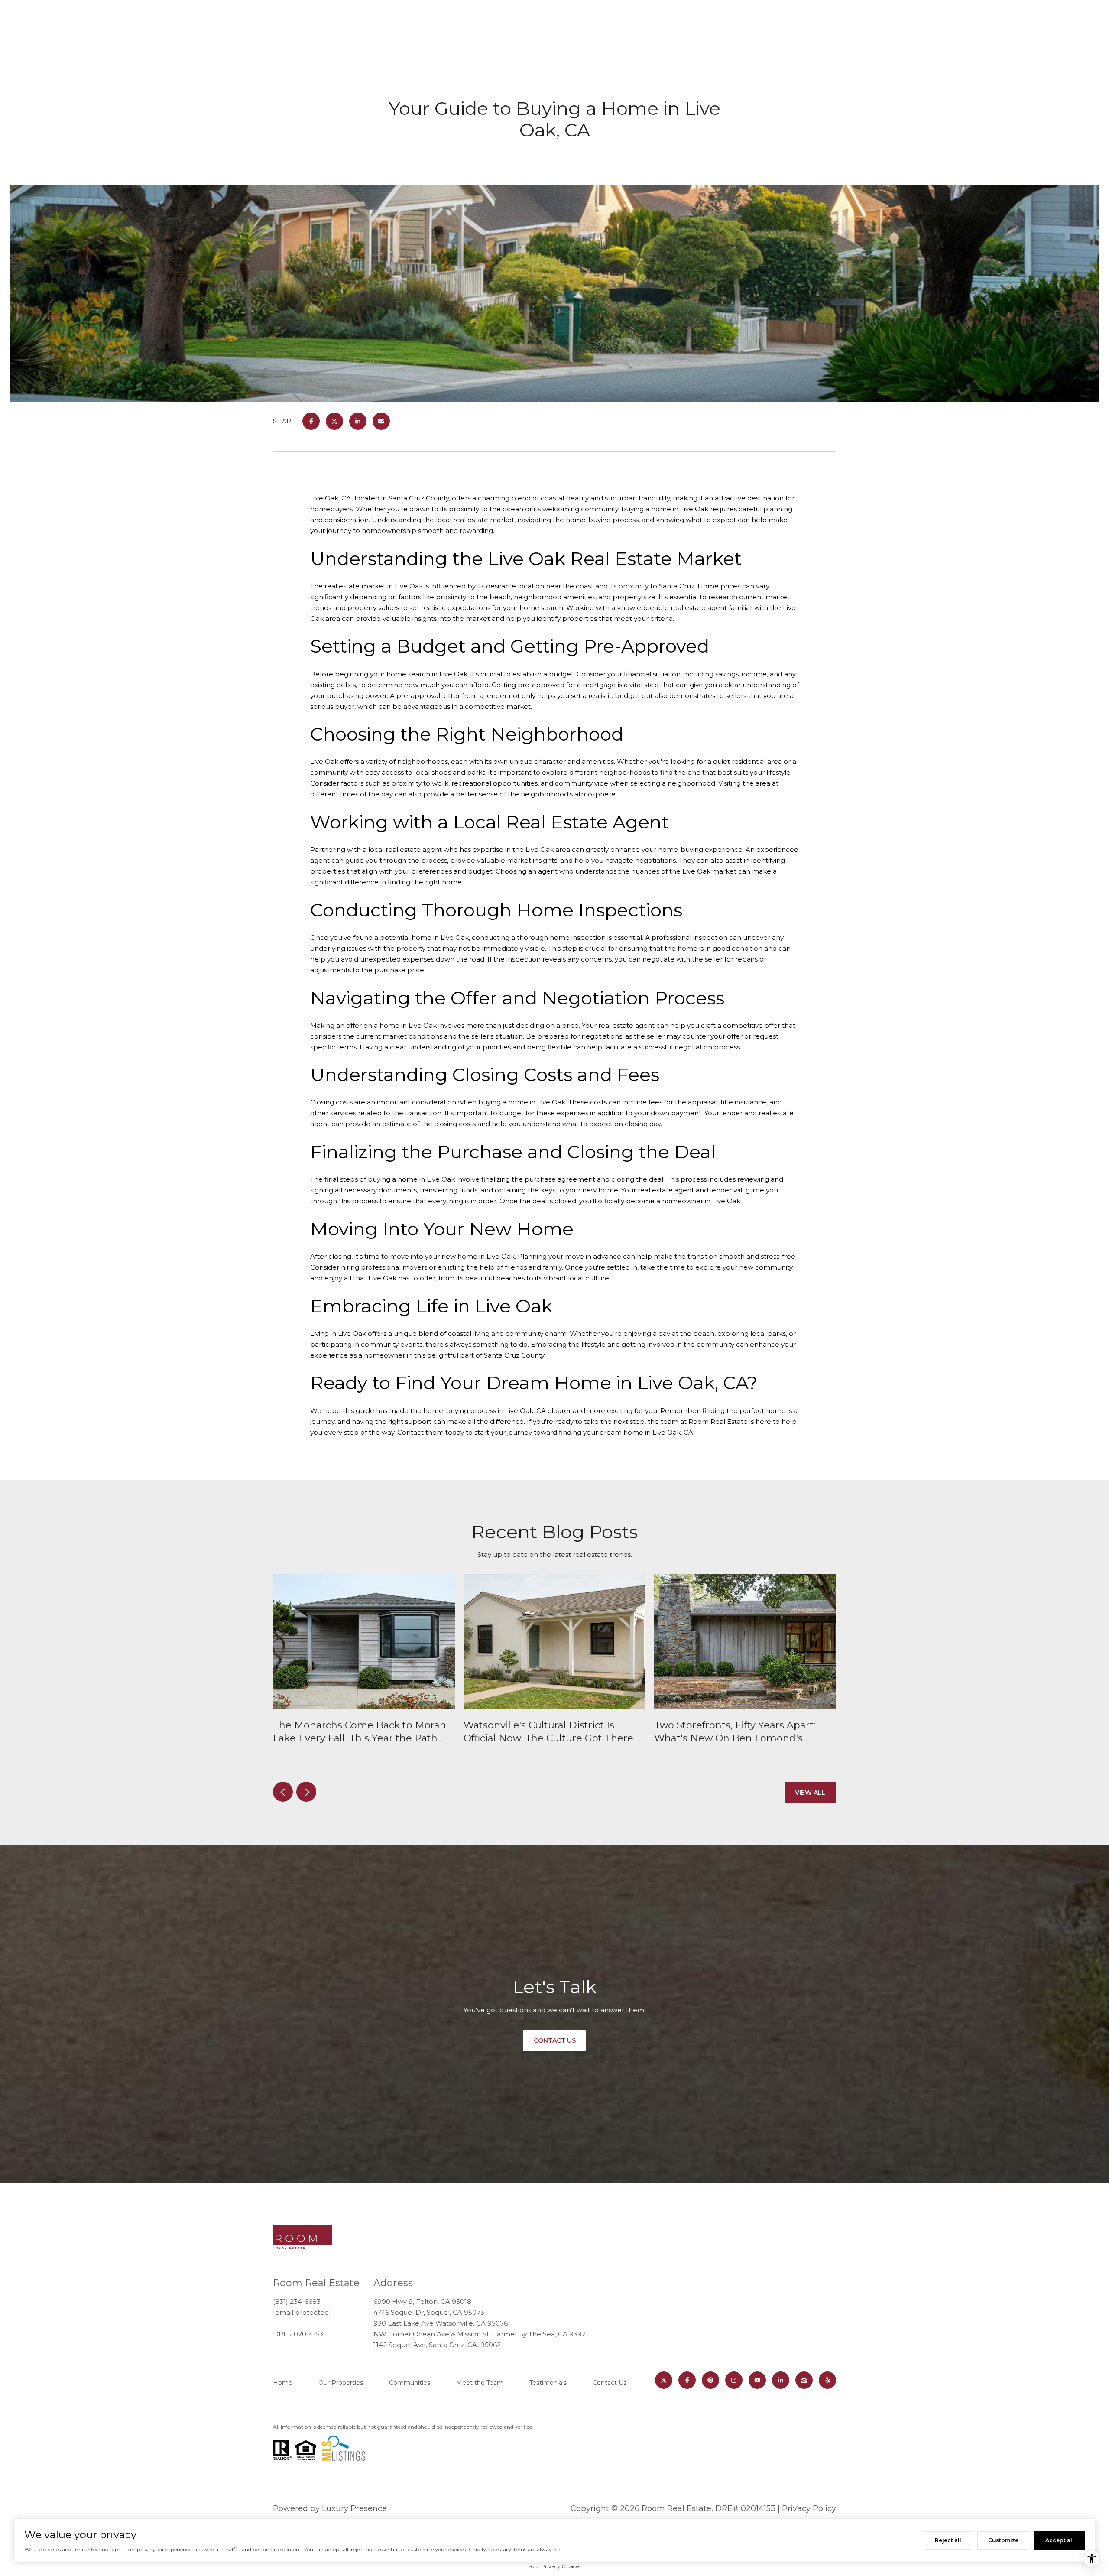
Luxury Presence (354, 2508)
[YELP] (827, 2380)
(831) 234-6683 (297, 2302)
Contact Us (610, 2383)
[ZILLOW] (804, 2380)
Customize (1003, 2540)
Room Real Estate (718, 1421)
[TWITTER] (664, 2380)
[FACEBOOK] (687, 2380)
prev (283, 1792)
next (306, 1792)
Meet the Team (480, 2383)
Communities (410, 2383)
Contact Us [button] (555, 2040)
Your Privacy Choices (554, 2566)
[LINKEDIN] (781, 2380)
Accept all (1060, 2540)
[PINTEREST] (710, 2380)
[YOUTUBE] (757, 2380)
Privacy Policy (809, 2508)
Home (283, 2383)
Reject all (948, 2540)
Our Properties (341, 2383)
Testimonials (548, 2383)
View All (810, 1793)
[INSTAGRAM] (734, 2380)
